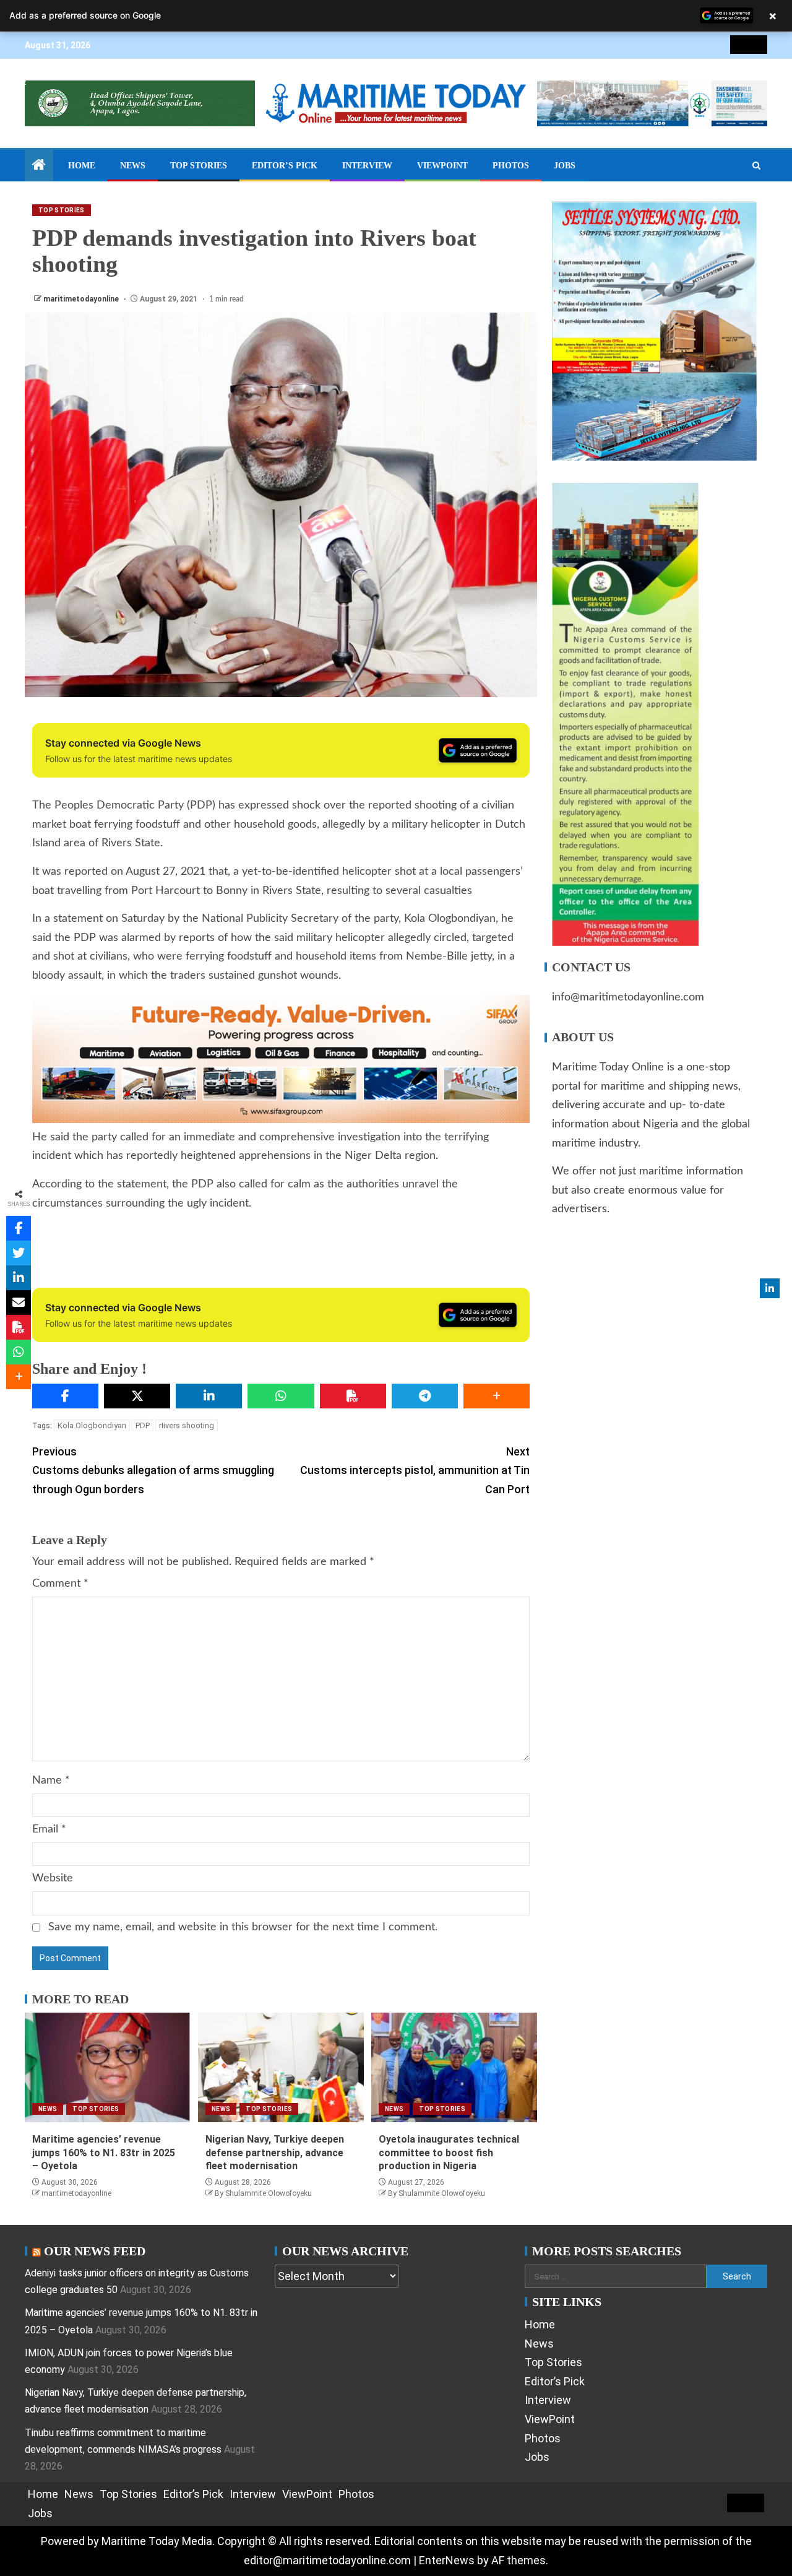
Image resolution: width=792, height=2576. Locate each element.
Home (82, 166)
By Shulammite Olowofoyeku (263, 2193)
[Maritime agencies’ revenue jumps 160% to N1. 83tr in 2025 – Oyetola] (108, 2067)
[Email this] (19, 1303)
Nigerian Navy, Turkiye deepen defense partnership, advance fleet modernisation (275, 2153)
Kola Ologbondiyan (92, 1425)
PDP (143, 1425)
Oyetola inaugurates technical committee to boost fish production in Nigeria (449, 2153)
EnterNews (447, 2560)
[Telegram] (425, 1396)
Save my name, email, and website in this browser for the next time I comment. (243, 1927)
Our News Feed (95, 2251)
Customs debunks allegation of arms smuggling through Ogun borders (153, 1470)
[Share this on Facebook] (65, 1396)
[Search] (756, 166)
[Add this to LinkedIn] (209, 1396)
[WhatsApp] (281, 1396)
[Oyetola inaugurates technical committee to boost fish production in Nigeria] (454, 2067)
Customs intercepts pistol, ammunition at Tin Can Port (415, 1470)
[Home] (39, 166)
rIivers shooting (187, 1425)
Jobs (565, 166)
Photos (511, 166)
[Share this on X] (137, 1396)
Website (53, 1878)
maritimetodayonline (82, 299)
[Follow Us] (770, 1288)
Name (51, 1780)
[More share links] (497, 1396)
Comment (60, 1584)
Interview (367, 166)
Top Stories (199, 166)
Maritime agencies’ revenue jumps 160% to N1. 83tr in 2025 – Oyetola (104, 2153)
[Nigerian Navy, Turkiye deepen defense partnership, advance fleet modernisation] (281, 2067)
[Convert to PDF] (353, 1396)
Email (49, 1829)
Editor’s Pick (285, 166)
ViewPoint (442, 166)
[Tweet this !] (19, 1253)
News (133, 166)
